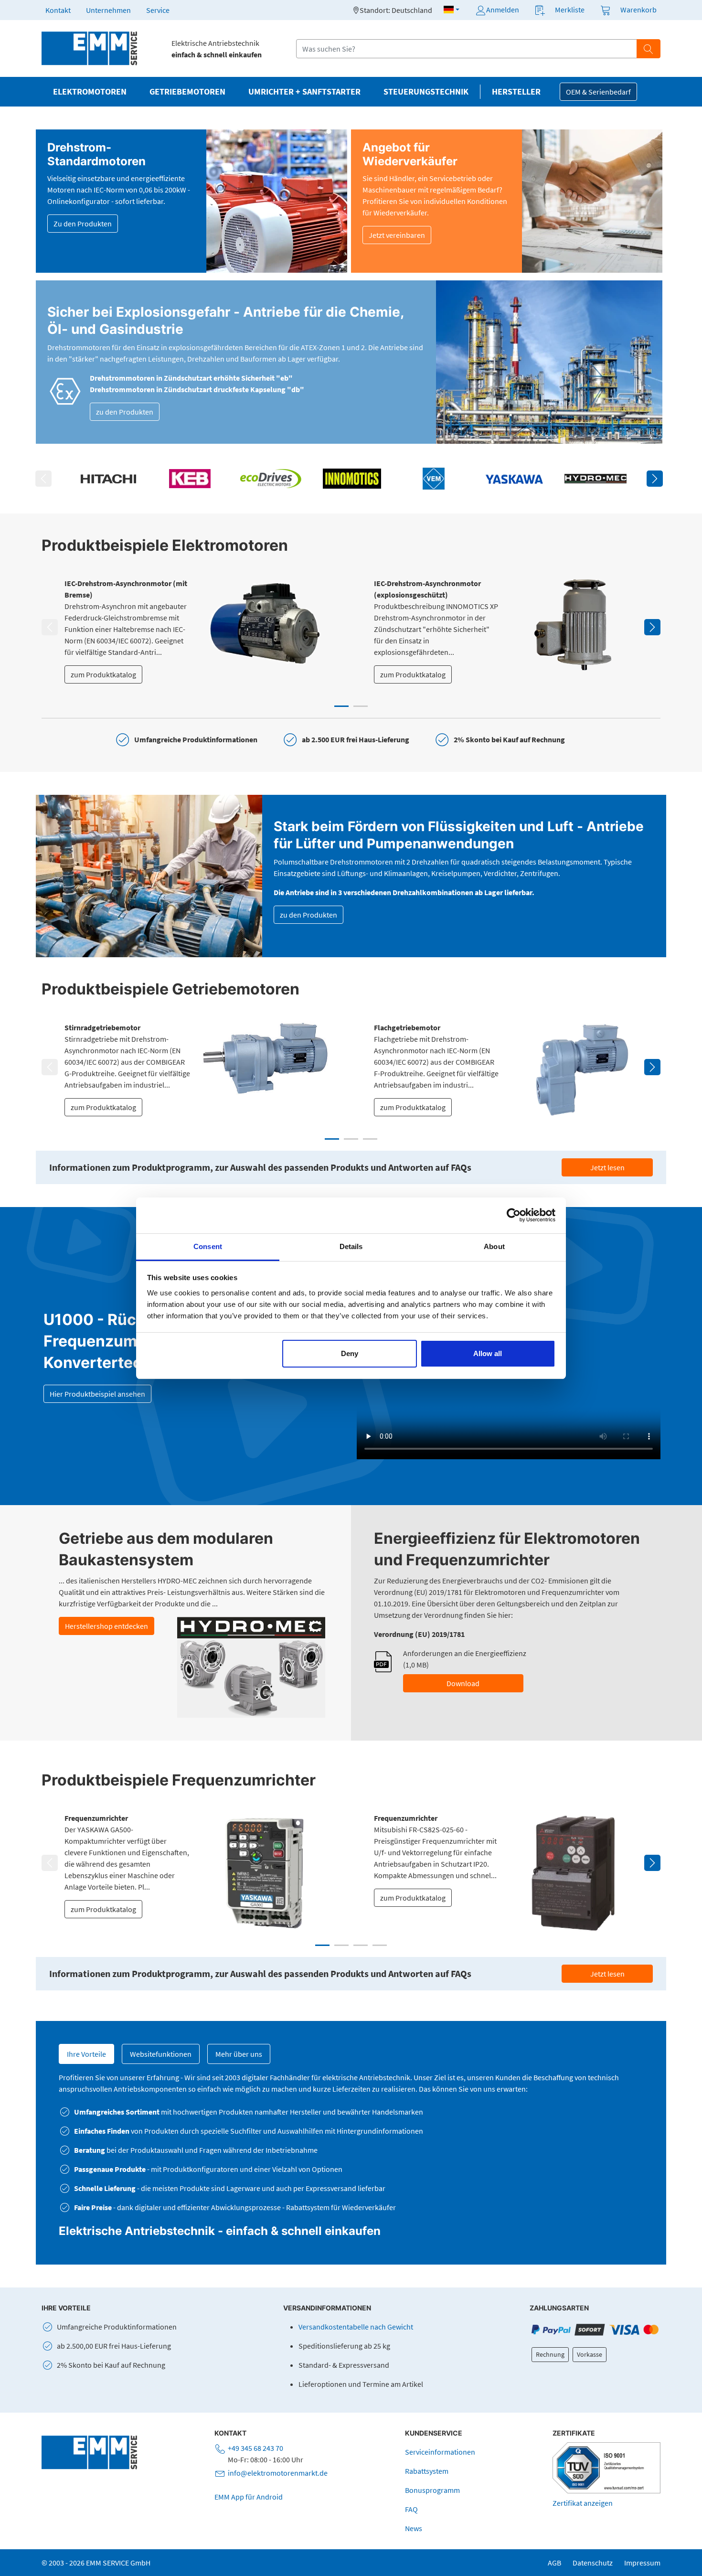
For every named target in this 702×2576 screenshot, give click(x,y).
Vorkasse (590, 2354)
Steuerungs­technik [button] (426, 92)
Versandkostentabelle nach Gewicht (356, 2327)
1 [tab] (341, 706)
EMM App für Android (249, 2497)
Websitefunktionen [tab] (161, 2054)
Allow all (488, 1353)
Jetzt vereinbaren (397, 235)
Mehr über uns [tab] (239, 2054)
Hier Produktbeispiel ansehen (97, 1394)
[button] (452, 10)
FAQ (411, 2509)
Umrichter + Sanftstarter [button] (304, 92)
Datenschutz (593, 2563)
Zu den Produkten (83, 224)
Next (655, 479)
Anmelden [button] (503, 10)
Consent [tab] (208, 1246)
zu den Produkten (125, 412)
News (414, 2528)
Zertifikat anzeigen (583, 2503)
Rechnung (550, 2354)
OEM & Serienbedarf (598, 92)
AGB (554, 2563)
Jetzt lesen (607, 1167)
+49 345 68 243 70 (255, 2448)
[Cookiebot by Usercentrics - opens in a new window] (514, 1215)
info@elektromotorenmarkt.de (278, 2473)
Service (158, 10)
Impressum (642, 2563)
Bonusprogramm (432, 2490)
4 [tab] (380, 1945)
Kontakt (58, 10)
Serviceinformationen (440, 2452)
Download (463, 1683)
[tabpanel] (196, 631)
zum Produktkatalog (103, 674)
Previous (43, 479)
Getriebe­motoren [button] (187, 92)
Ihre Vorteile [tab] (86, 2054)
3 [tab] (370, 1139)
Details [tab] (351, 1246)
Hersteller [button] (516, 92)
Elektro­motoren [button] (90, 92)
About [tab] (494, 1246)
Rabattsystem (427, 2471)
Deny (350, 1353)
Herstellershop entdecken (106, 1626)
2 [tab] (361, 706)
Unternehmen (108, 10)
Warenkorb (638, 10)
